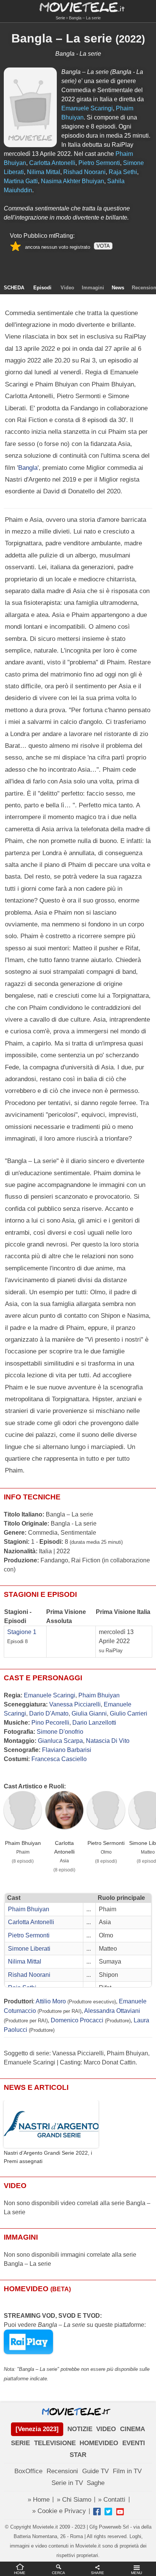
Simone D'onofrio (60, 1732)
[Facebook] (97, 2512)
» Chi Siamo (74, 2500)
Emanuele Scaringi (87, 108)
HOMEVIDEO (99, 2443)
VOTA (103, 246)
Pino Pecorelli (50, 1723)
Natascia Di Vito (108, 1741)
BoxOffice (28, 2471)
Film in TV (127, 2471)
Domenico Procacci (77, 2020)
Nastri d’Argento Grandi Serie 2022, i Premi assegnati (48, 2157)
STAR (78, 2455)
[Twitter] (108, 2512)
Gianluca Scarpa (60, 1741)
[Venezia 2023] (37, 2429)
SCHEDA (14, 288)
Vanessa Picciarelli (75, 1704)
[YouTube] (120, 2512)
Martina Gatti (21, 181)
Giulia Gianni (89, 1713)
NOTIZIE (80, 2429)
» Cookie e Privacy (59, 2511)
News (118, 288)
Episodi (42, 288)
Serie (60, 18)
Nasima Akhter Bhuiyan (73, 181)
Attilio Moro (51, 2001)
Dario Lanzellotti (94, 1723)
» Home (39, 2500)
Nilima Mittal (44, 172)
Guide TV (95, 2471)
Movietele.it (78, 7)
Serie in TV (67, 2483)
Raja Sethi (123, 172)
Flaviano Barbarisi (67, 1750)
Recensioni (62, 2471)
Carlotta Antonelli (52, 163)
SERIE (20, 2443)
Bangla (28, 468)
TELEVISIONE (55, 2443)
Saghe (96, 2483)
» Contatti (112, 2500)
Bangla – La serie (62, 38)
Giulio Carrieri (129, 1713)
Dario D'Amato (49, 1713)
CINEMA (133, 2429)
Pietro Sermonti (99, 163)
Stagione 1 (22, 1632)
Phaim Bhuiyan (99, 1695)
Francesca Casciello (59, 1759)
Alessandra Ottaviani (112, 2011)
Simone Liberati (29, 1949)
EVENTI (134, 2443)
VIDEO (106, 2429)
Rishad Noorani (84, 172)
